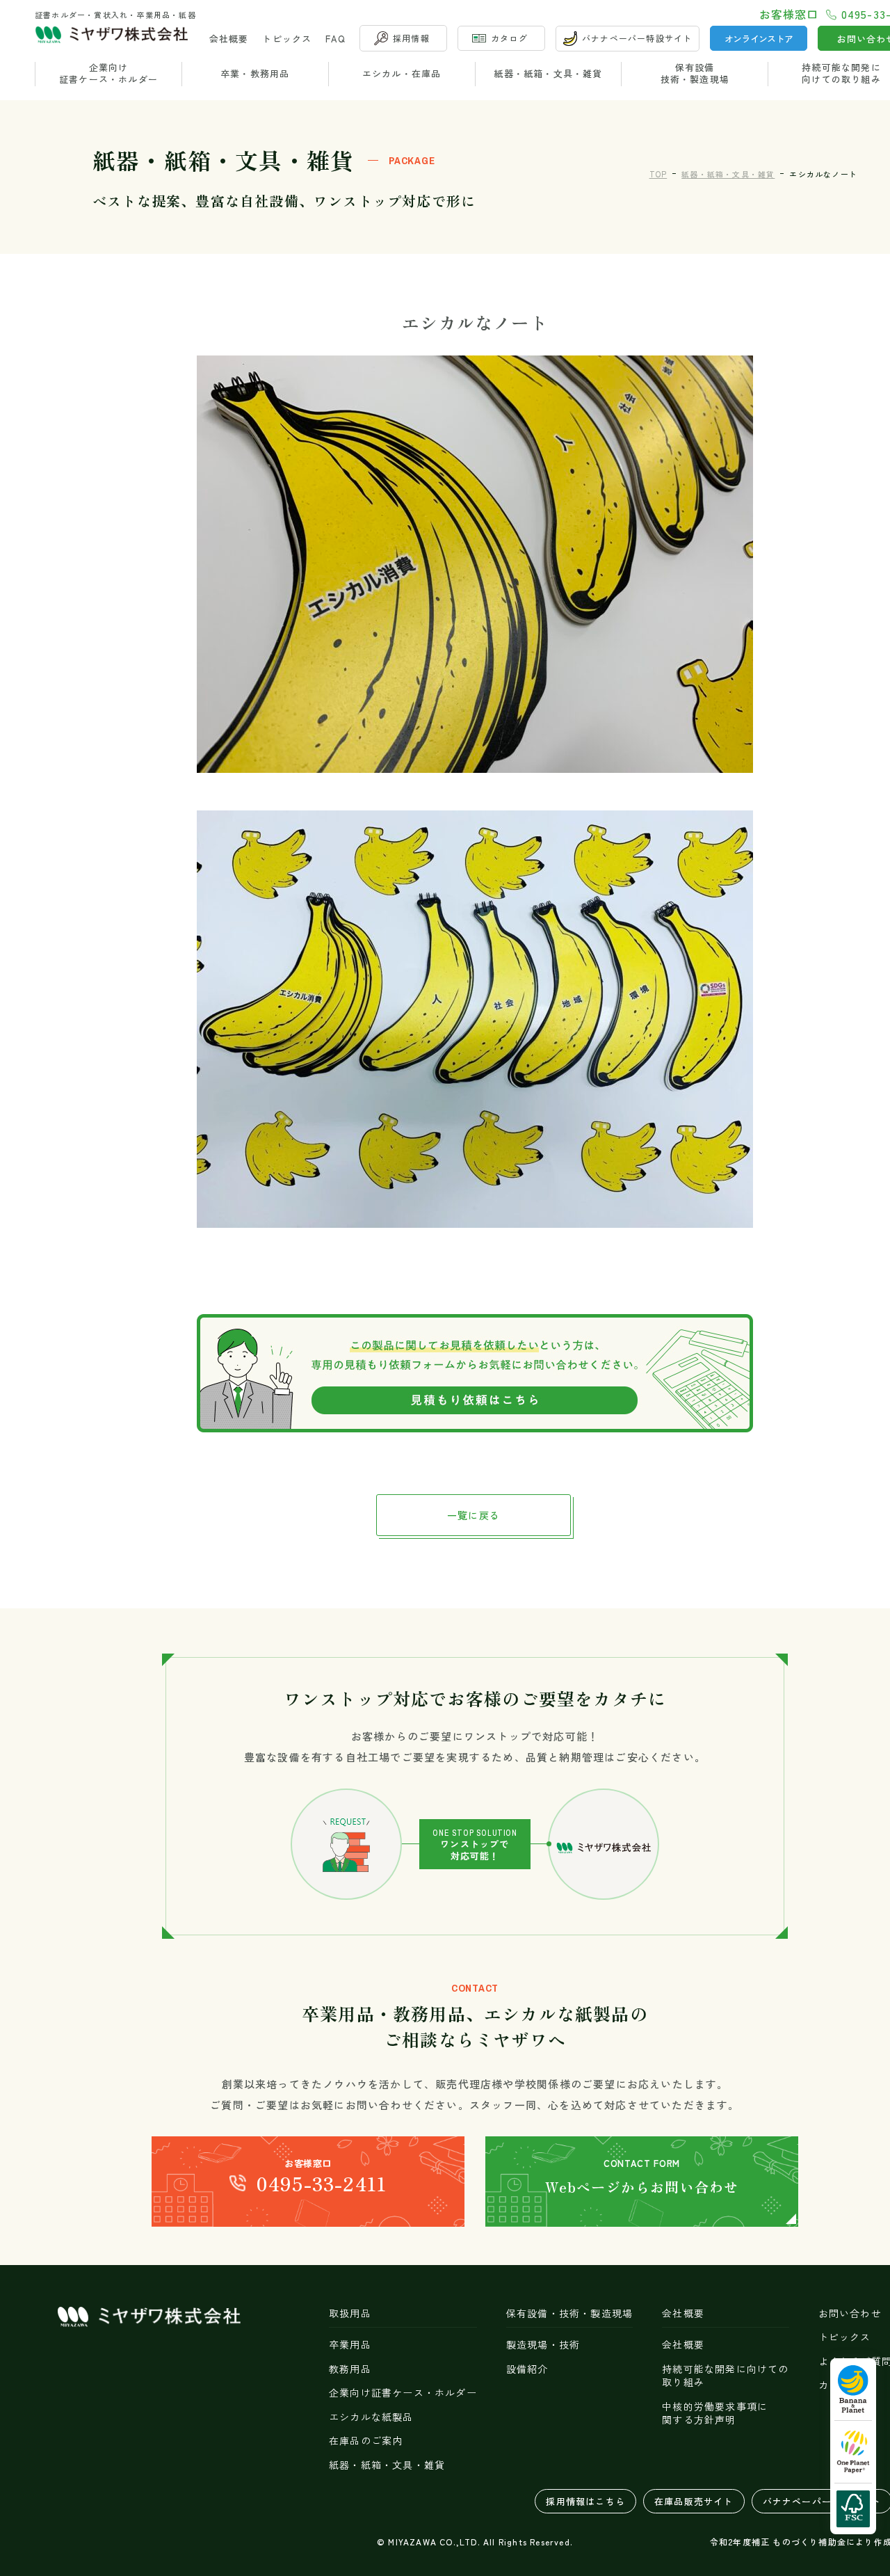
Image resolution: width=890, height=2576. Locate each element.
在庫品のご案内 (366, 2441)
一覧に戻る (474, 1515)
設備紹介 (527, 2369)
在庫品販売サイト (694, 2501)
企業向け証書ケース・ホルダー (108, 74)
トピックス (287, 39)
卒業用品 (350, 2345)
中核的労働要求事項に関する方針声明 (715, 2414)
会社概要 (229, 39)
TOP (658, 174)
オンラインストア (759, 39)
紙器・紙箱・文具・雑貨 (548, 73)
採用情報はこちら (585, 2501)
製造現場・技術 (543, 2345)
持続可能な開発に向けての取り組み (725, 2376)
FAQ (335, 39)
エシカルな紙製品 (371, 2417)
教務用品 (350, 2369)
